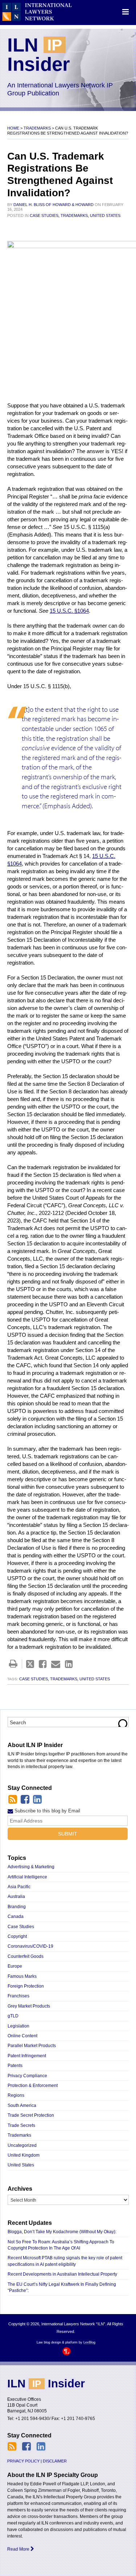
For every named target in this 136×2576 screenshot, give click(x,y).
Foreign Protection (26, 1986)
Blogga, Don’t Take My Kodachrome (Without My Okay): (63, 2232)
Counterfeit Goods (26, 1956)
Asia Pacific (19, 1887)
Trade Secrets (21, 2125)
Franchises (18, 1996)
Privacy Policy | (24, 2461)
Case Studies (21, 1927)
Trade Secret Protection (31, 2115)
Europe (15, 1966)
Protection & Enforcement (33, 2086)
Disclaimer (55, 2461)
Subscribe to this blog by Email (47, 1811)
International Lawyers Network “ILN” (37, 12)
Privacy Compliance (27, 2076)
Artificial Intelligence (27, 1877)
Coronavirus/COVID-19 (30, 1946)
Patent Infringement (27, 2056)
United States (105, 215)
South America (22, 2105)
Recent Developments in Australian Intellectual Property (62, 2274)
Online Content (22, 2036)
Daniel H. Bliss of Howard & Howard (53, 205)
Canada (16, 1916)
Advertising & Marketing (31, 1867)
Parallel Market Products (32, 2046)
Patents (15, 2066)
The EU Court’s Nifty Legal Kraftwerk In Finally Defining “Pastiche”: (62, 2287)
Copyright (17, 1936)
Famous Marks (22, 1976)
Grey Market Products (29, 2006)
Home (13, 128)
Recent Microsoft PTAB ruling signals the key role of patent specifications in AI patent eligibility (65, 2261)
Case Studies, (45, 215)
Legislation (18, 2026)
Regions (16, 2095)
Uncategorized (22, 2145)
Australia (16, 1897)
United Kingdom (24, 2155)
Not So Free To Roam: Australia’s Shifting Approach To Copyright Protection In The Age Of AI (61, 2245)
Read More (19, 2549)
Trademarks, (75, 215)
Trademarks (37, 128)
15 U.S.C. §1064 (69, 611)
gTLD (13, 2016)
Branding (17, 1907)
